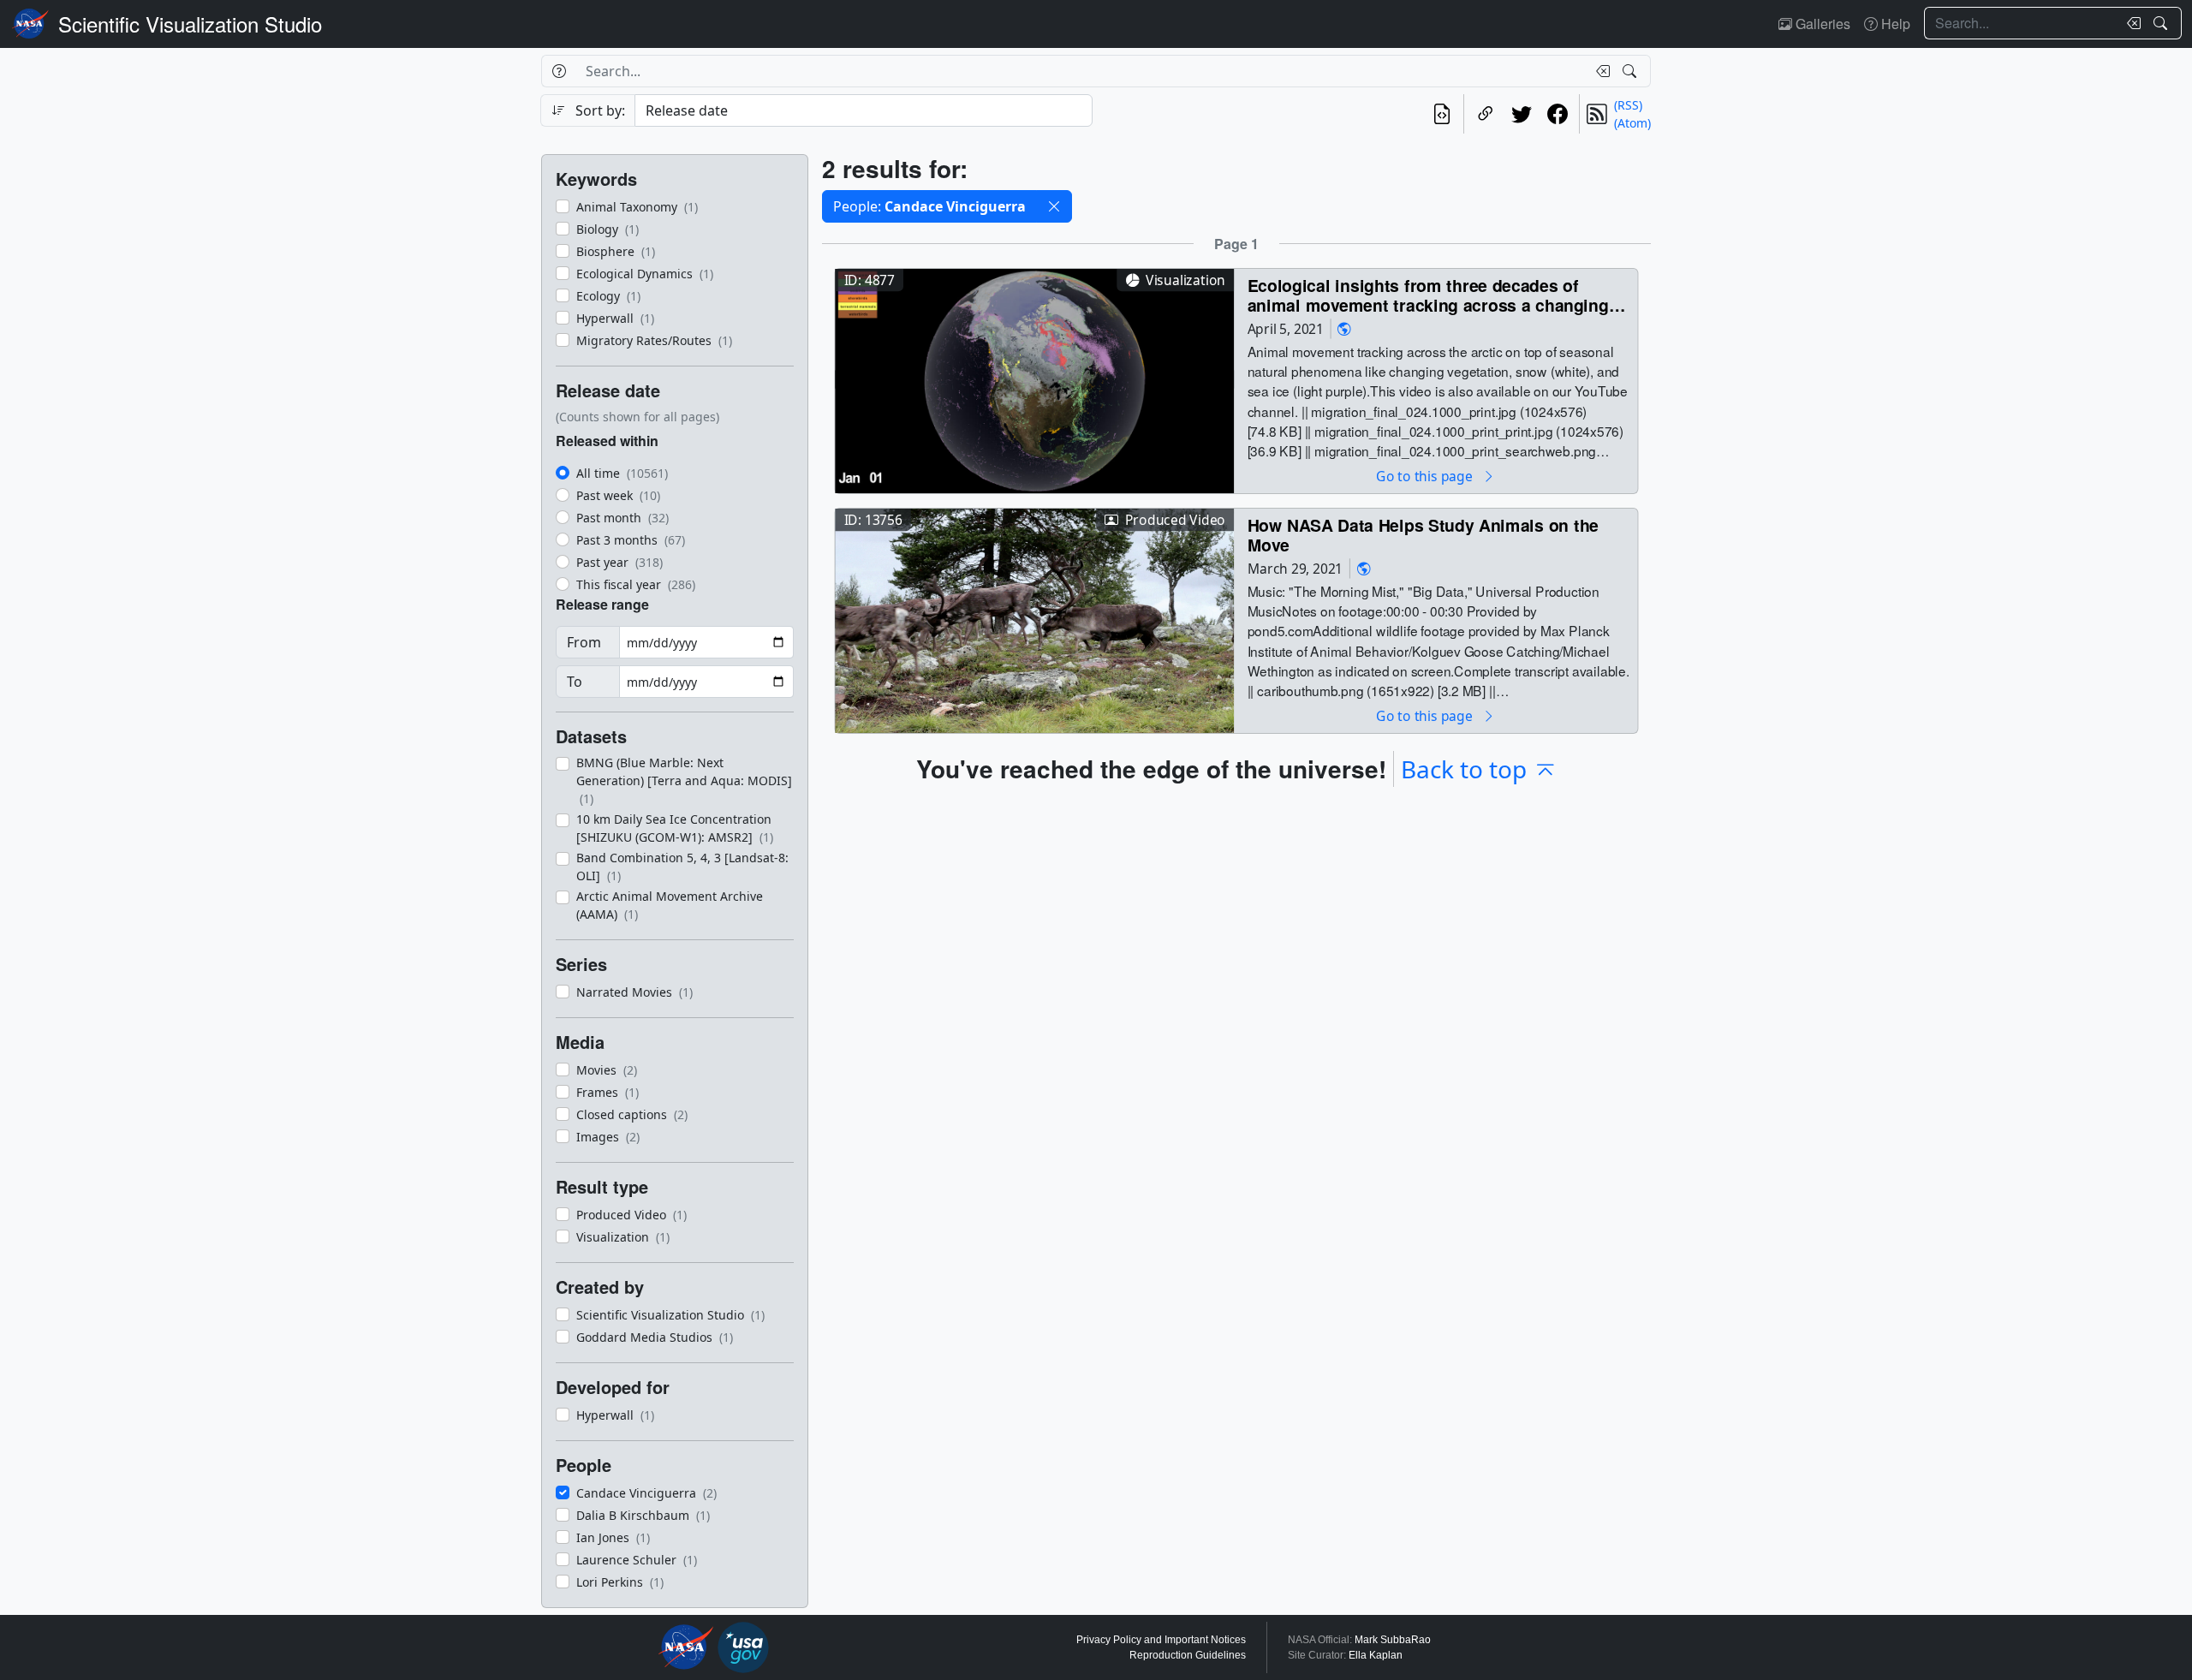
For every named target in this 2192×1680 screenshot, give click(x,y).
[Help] (559, 71)
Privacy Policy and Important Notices (1161, 1640)
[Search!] (2162, 23)
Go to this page (1426, 476)
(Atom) (1632, 123)
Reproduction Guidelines (1188, 1655)
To (575, 682)
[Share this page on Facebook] (1558, 114)
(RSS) (1628, 105)
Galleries (1821, 24)
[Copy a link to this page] (1486, 114)
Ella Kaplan (1376, 1655)
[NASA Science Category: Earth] (1344, 328)
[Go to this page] (1034, 379)
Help (1894, 24)
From (584, 642)
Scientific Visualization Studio (190, 24)
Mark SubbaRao (1393, 1640)
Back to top (1464, 769)
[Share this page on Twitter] (1522, 114)
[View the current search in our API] (1442, 114)
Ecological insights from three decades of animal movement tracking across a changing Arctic (1428, 295)
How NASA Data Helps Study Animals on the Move (1423, 535)
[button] (1054, 206)
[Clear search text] (2130, 23)
